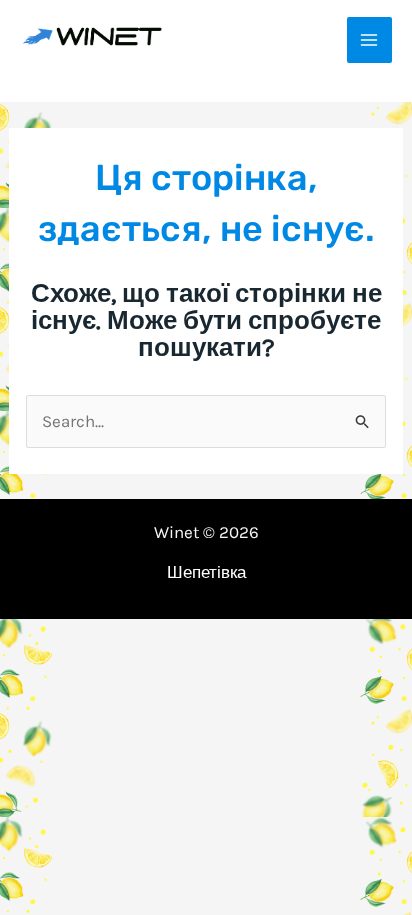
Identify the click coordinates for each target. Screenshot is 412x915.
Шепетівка (206, 572)
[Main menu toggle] (370, 40)
